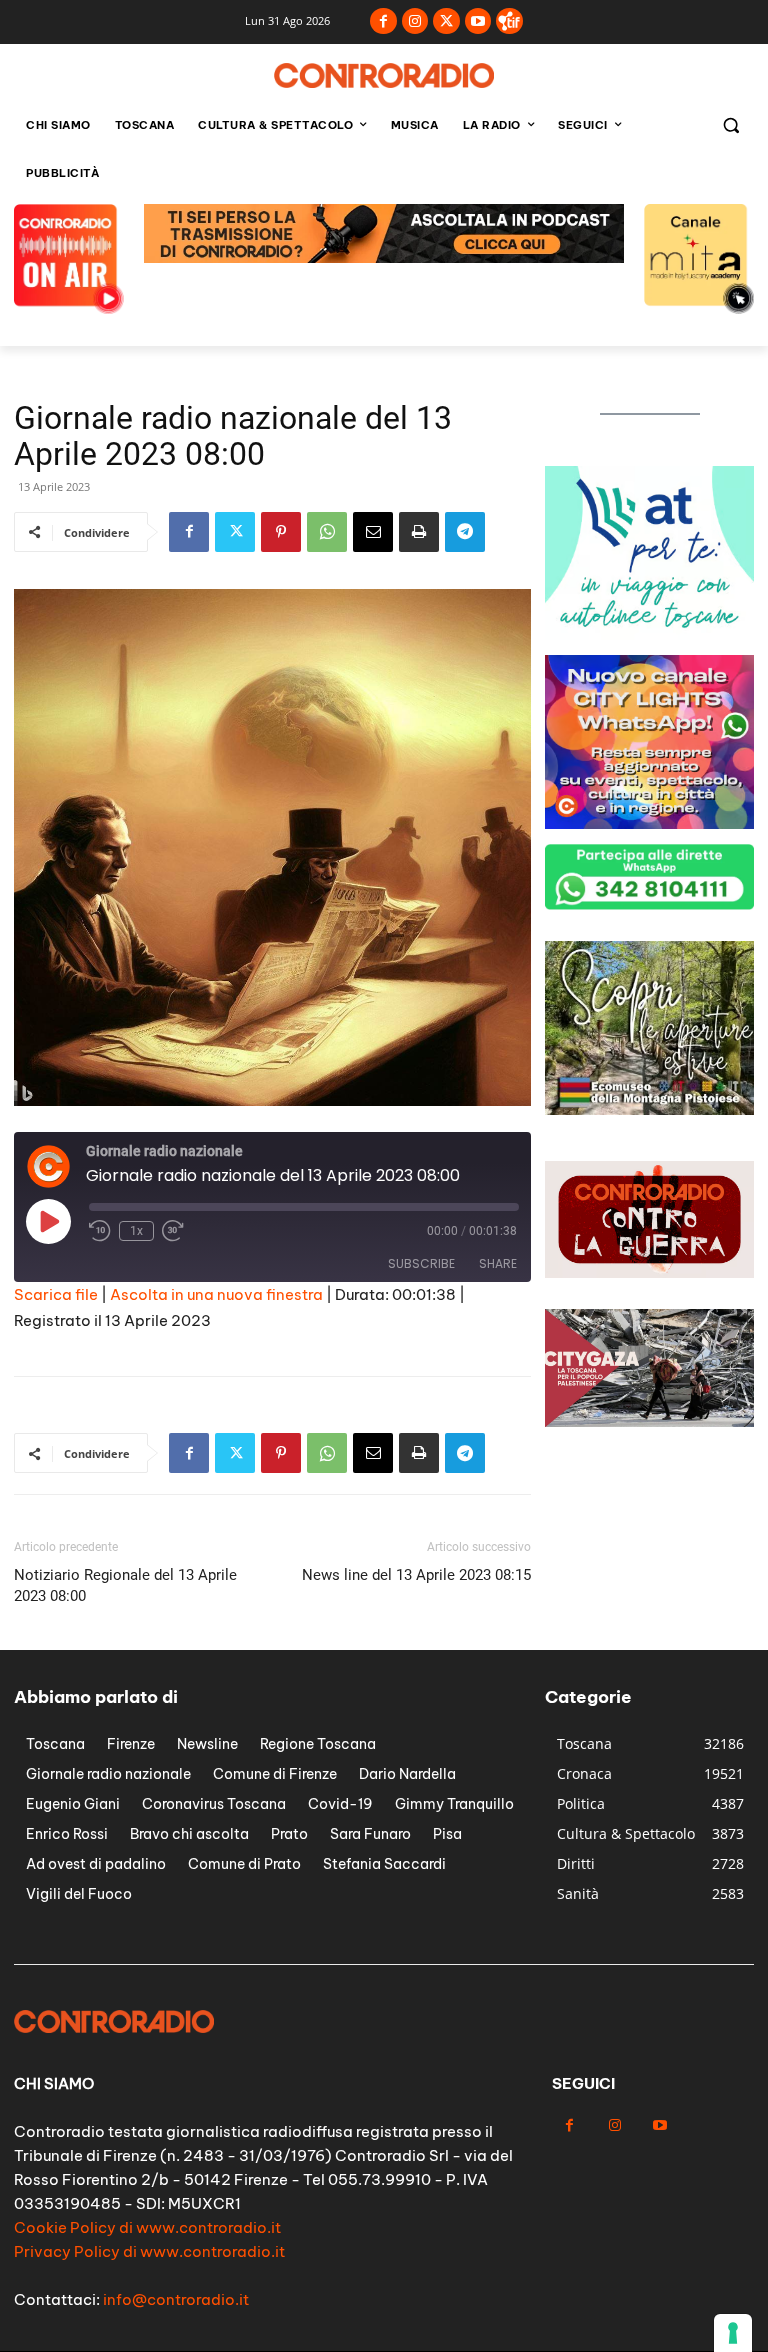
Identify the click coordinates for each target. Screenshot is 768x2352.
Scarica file (56, 1294)
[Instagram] (415, 21)
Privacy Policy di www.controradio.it (149, 2251)
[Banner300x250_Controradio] (649, 1109)
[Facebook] (383, 21)
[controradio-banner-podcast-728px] (384, 257)
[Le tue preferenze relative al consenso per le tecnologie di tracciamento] (733, 2333)
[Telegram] (465, 532)
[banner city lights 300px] (649, 823)
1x (136, 1231)
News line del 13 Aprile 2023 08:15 (416, 1575)
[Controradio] (384, 75)
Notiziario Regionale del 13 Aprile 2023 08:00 (125, 1585)
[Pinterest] (281, 532)
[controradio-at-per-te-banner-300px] (649, 634)
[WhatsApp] (327, 532)
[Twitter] (446, 21)
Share (498, 1263)
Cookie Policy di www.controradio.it (147, 2227)
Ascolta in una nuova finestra (216, 1294)
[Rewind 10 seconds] (100, 1231)
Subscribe (421, 1263)
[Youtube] (478, 21)
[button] (730, 125)
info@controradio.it (176, 2299)
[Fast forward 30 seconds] (173, 1231)
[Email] (373, 532)
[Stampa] (419, 532)
